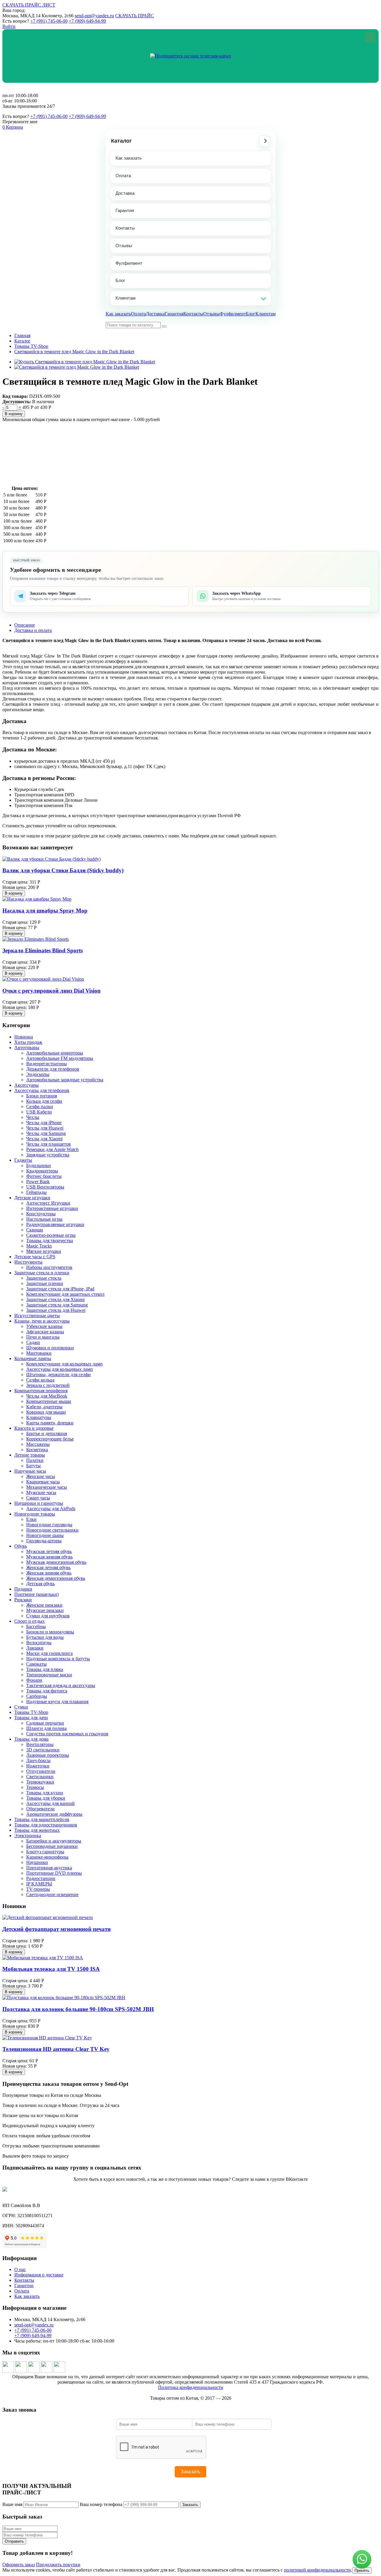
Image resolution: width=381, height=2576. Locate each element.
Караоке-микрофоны (47, 1857)
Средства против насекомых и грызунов (67, 1734)
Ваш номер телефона (101, 2504)
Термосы (35, 1787)
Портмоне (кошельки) (36, 1594)
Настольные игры (44, 1219)
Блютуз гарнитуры (45, 1852)
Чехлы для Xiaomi (44, 1139)
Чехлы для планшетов (49, 1144)
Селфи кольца (40, 1380)
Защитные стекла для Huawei (56, 1310)
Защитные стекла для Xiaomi (55, 1299)
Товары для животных (37, 1830)
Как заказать (129, 158)
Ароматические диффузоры (54, 1814)
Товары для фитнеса (47, 1691)
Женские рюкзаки (44, 1605)
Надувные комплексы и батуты (58, 1659)
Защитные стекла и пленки (42, 1273)
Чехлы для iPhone (44, 1123)
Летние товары (30, 1455)
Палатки (35, 1460)
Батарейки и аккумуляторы (54, 1841)
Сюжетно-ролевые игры (51, 1235)
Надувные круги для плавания (57, 1702)
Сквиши (35, 1230)
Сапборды (37, 1696)
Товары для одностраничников (46, 1825)
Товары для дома (31, 1739)
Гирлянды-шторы (44, 1541)
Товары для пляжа (45, 1669)
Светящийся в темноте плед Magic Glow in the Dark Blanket (74, 352)
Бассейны (36, 1626)
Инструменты (28, 1262)
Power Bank (38, 1182)
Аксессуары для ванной (50, 1803)
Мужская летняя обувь (49, 1551)
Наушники (37, 1862)
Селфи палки (40, 1106)
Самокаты (36, 1664)
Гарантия (125, 210)
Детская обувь (40, 1584)
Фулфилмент (129, 263)
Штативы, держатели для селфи (58, 1375)
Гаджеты (23, 1160)
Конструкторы (41, 1214)
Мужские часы (41, 1492)
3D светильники (43, 1750)
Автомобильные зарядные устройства (65, 1080)
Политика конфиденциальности (191, 2387)
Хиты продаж (28, 1042)
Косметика (37, 1450)
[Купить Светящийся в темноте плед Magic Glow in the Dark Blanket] (85, 362)
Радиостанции (41, 1878)
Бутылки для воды (45, 1637)
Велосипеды (39, 1643)
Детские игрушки (32, 1198)
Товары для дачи (31, 1718)
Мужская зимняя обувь (49, 1557)
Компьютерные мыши (49, 1401)
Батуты (33, 1466)
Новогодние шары (45, 1535)
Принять (362, 2570)
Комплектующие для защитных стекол (65, 1294)
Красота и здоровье (34, 1428)
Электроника (28, 1836)
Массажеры (38, 1444)
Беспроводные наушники (52, 1846)
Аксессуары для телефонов (42, 1090)
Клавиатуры (39, 1417)
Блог (120, 280)
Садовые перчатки (45, 1723)
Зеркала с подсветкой (48, 1385)
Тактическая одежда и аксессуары (61, 1685)
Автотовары (27, 1048)
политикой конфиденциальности (317, 2570)
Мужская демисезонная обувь (56, 1562)
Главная (22, 335)
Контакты (125, 228)
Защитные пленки (45, 1283)
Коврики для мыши (46, 1412)
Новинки (24, 1037)
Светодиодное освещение (52, 1894)
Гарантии (24, 2285)
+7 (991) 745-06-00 (49, 21)
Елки (31, 1519)
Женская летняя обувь (48, 1567)
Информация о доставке (39, 2275)
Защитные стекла (44, 1278)
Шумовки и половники (50, 1348)
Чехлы (33, 1117)
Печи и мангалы (43, 1337)
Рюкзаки (23, 1600)
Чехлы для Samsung (46, 1133)
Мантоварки (39, 1353)
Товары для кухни (45, 1793)
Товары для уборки (46, 1798)
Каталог (121, 141)
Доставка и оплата (33, 630)
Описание (25, 625)
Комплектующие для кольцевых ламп (64, 1364)
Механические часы (47, 1487)
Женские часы (41, 1476)
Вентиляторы (40, 1744)
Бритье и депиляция (47, 1433)
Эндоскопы (38, 1074)
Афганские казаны (45, 1332)
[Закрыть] (370, 38)
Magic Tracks (39, 1246)
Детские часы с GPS (35, 1257)
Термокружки (40, 1782)
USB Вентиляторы (45, 1187)
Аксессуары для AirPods (51, 1509)
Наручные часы (30, 1471)
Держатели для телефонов (53, 1069)
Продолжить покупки (58, 2565)
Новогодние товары (35, 1514)
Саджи (33, 1342)
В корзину (14, 414)
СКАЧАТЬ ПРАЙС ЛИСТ (29, 5)
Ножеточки (38, 1766)
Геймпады (36, 1192)
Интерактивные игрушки (52, 1208)
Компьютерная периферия (41, 1391)
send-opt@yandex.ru (94, 16)
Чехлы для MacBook (47, 1396)
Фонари (34, 1680)
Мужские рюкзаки (45, 1610)
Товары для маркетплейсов (42, 1819)
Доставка (125, 193)
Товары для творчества (50, 1241)
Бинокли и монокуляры (50, 1632)
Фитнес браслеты (44, 1176)
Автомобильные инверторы (55, 1053)
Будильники (39, 1165)
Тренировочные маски (49, 1675)
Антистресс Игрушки (48, 1203)
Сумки (21, 1707)
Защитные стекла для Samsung (57, 1305)
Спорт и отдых (29, 1621)
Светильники (40, 1777)
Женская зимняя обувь (49, 1573)
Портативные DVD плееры (54, 1873)
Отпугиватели (41, 1771)
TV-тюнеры (38, 1889)
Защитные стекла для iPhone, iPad (60, 1289)
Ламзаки (35, 1648)
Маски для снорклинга (49, 1653)
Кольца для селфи (44, 1101)
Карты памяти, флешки (50, 1423)
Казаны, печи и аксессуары (42, 1321)
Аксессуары (26, 1085)
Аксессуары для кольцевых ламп (60, 1369)
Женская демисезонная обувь (56, 1578)
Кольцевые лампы (33, 1358)
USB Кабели (39, 1112)
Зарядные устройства (48, 1155)
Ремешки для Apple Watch (52, 1149)
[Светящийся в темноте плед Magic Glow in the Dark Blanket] (77, 367)
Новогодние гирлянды (49, 1525)
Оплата (123, 176)
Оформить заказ (19, 2565)
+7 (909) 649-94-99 (87, 21)
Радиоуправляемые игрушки (55, 1224)
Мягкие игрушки (44, 1251)
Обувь (21, 1546)
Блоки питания (42, 1096)
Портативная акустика (49, 1868)
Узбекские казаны (44, 1326)
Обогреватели (40, 1809)
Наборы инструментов (49, 1267)
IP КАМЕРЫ (39, 1884)
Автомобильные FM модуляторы (60, 1058)
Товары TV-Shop (31, 346)
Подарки (23, 1589)
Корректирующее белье (50, 1439)
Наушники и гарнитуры (39, 1503)
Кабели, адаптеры (44, 1407)
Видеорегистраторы (47, 1064)
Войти (9, 26)
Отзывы (124, 246)
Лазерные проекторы (48, 1755)
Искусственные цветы (37, 1316)
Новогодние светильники (52, 1530)
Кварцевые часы (43, 1482)
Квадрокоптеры (42, 1171)
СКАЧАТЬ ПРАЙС (135, 16)
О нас (20, 2269)
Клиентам (125, 298)
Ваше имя (12, 2504)
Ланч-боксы (38, 1760)
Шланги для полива (46, 1728)
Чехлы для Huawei (45, 1128)
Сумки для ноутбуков (48, 1616)
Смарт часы (38, 1498)
